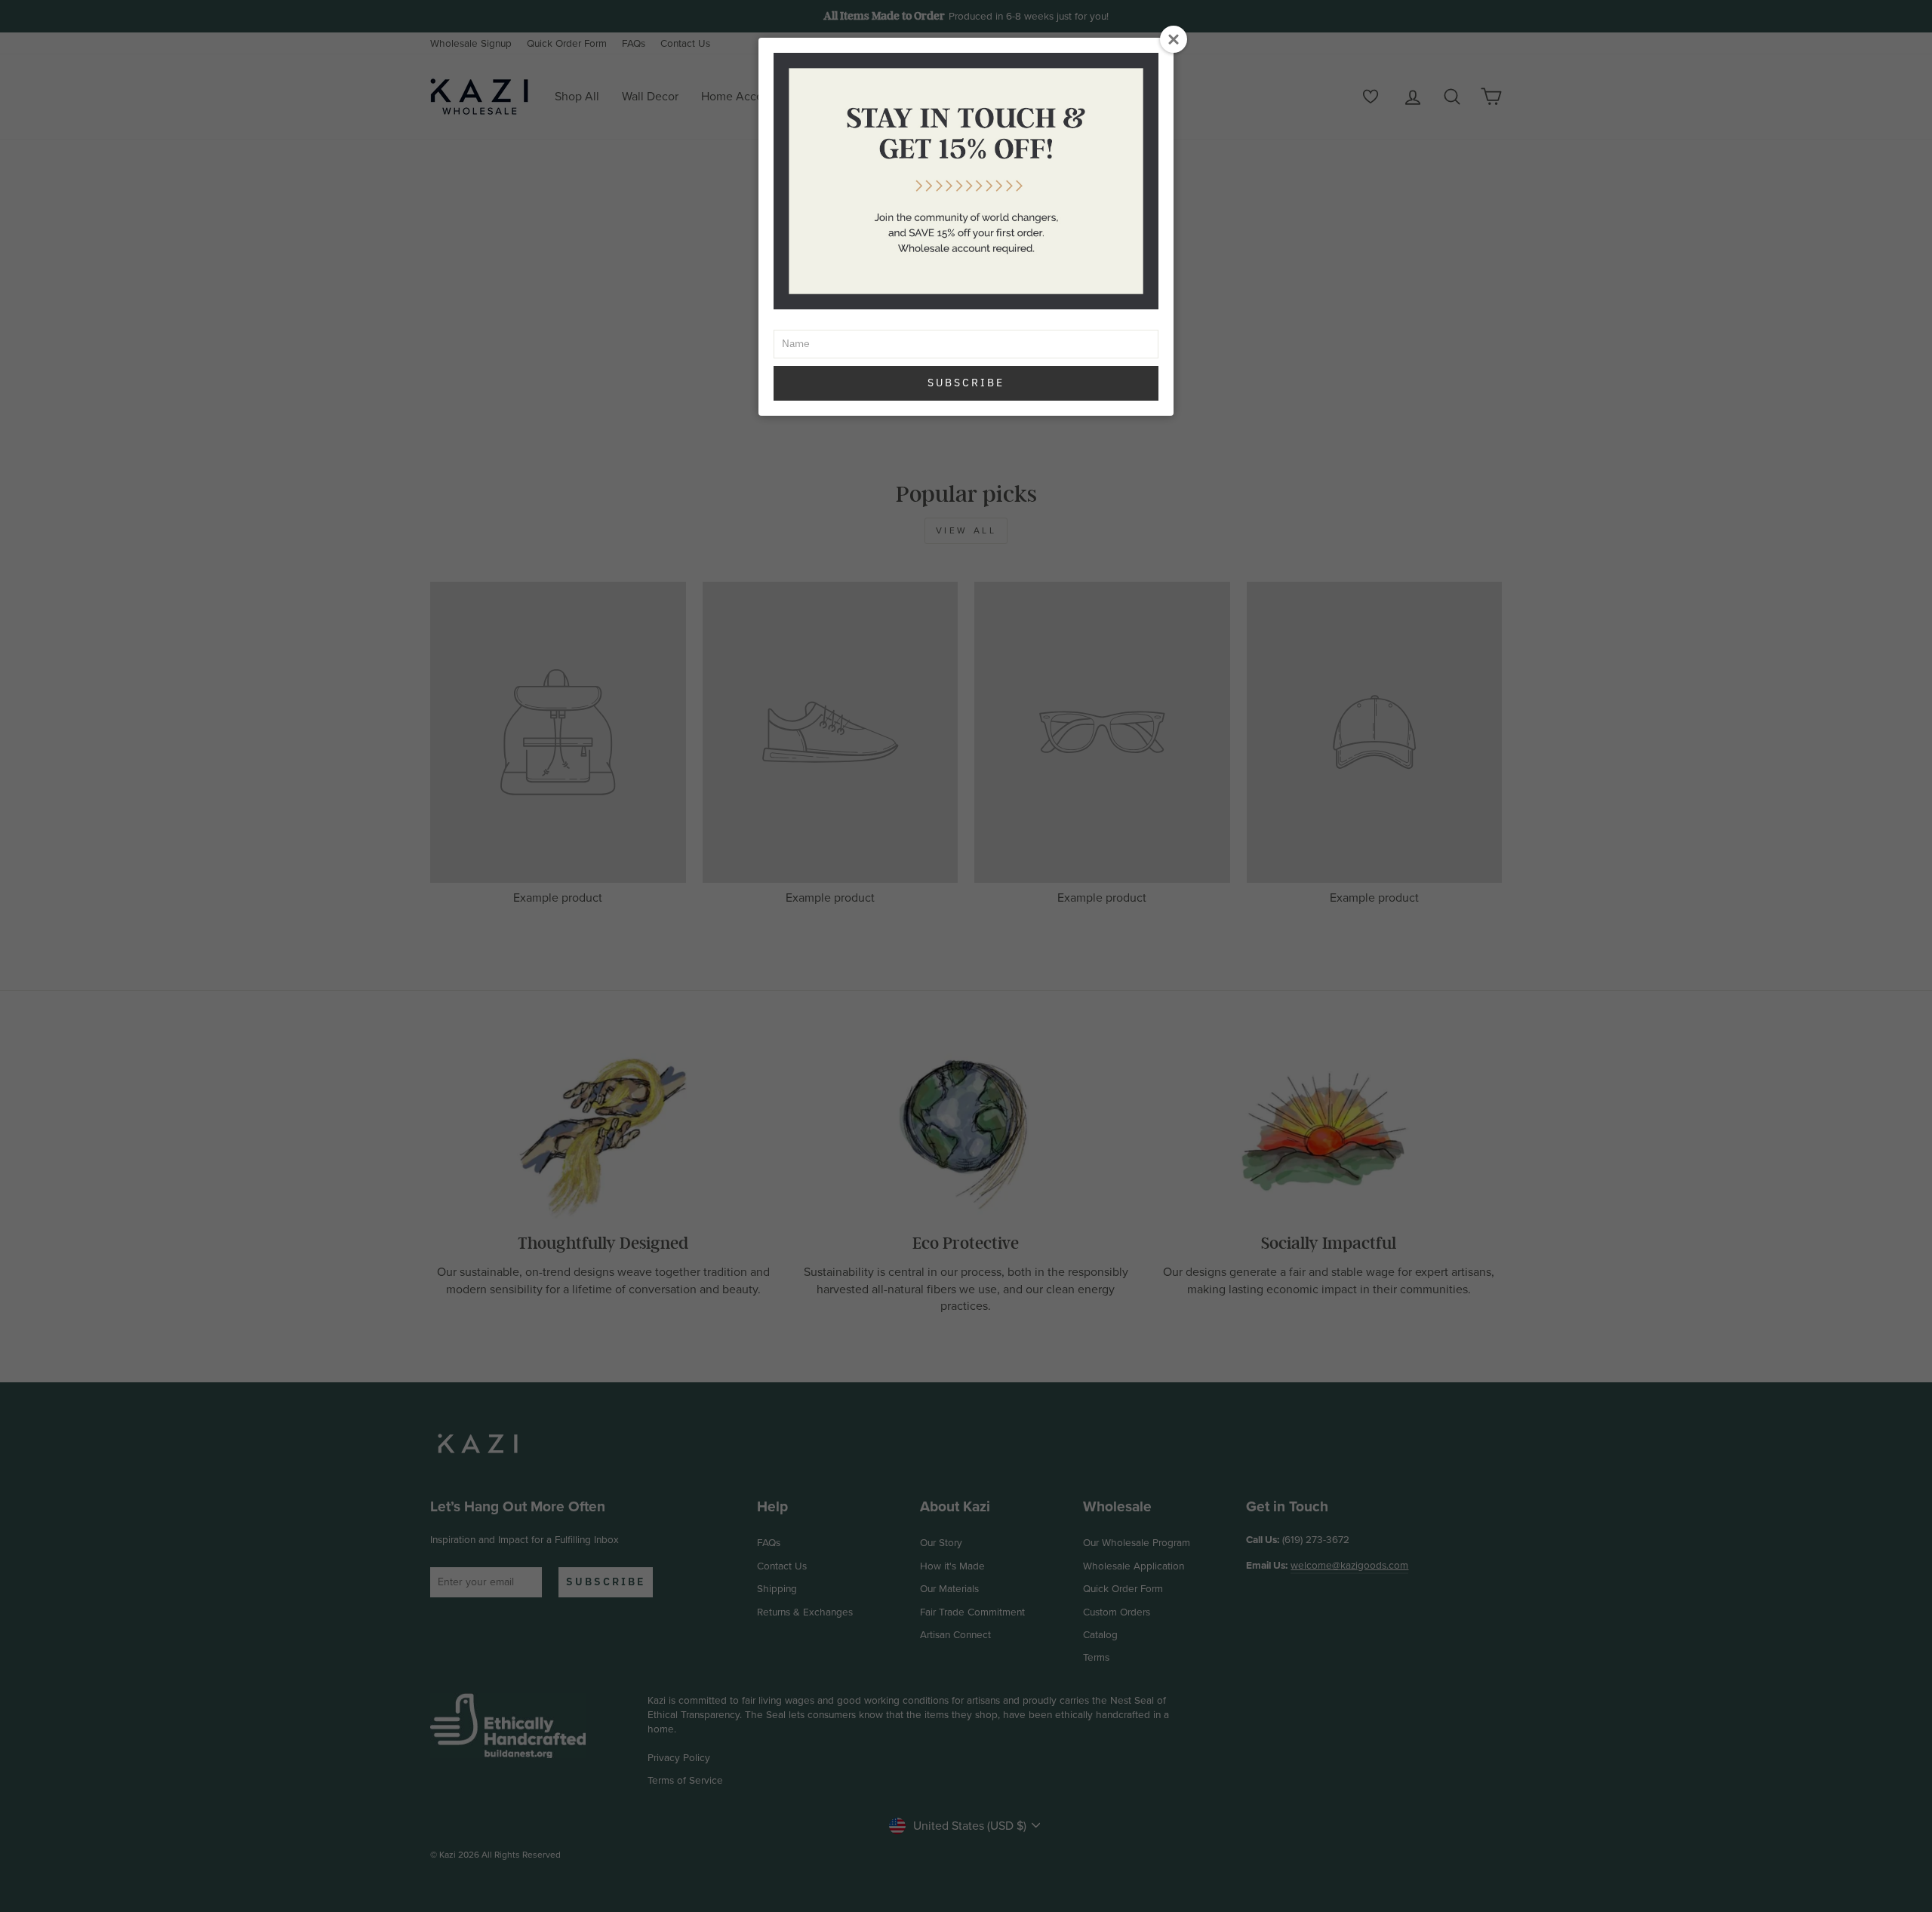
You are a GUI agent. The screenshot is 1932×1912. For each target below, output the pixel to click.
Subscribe (966, 383)
